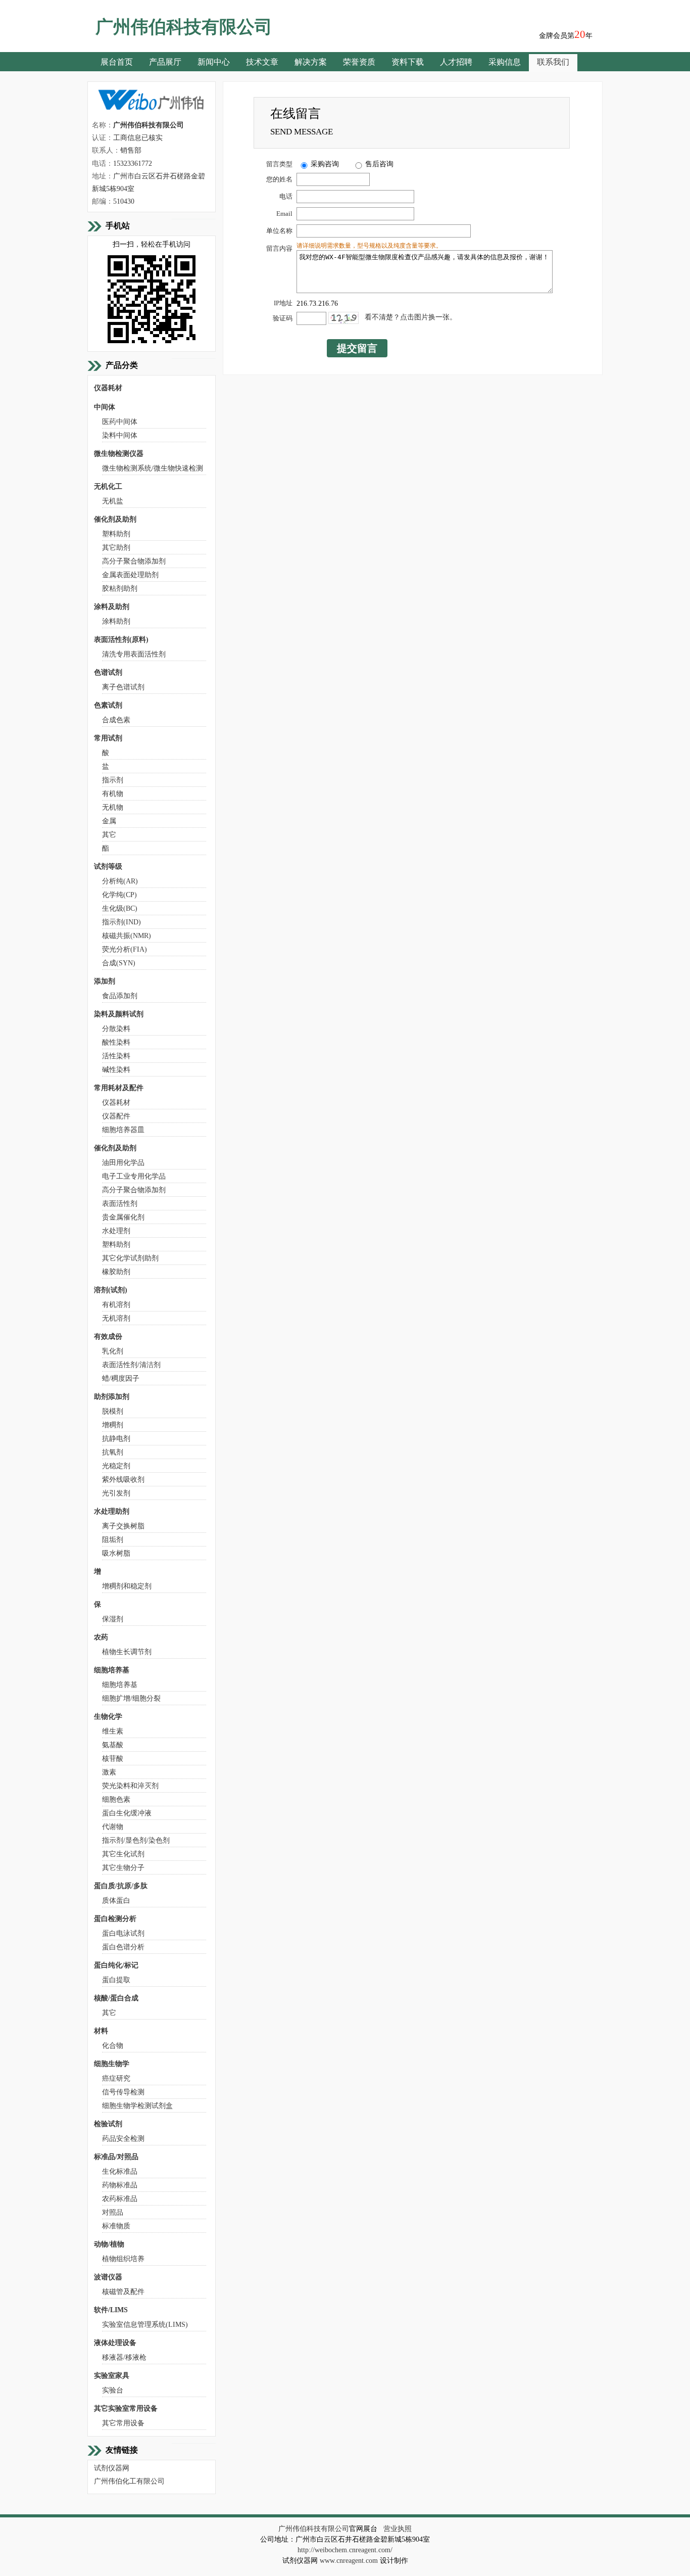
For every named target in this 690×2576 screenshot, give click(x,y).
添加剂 (105, 981)
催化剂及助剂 (115, 519)
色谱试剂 (108, 672)
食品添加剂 (120, 996)
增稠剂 (113, 1425)
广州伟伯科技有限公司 (314, 2529)
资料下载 (408, 62)
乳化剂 (113, 1351)
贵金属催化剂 (123, 1217)
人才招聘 (456, 62)
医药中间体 (120, 422)
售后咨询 (379, 164)
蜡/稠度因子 (121, 1378)
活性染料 (116, 1056)
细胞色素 (116, 1799)
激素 (109, 1772)
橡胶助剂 (116, 1272)
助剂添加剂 (112, 1397)
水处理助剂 (112, 1511)
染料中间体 (120, 435)
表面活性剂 (120, 1204)
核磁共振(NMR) (127, 936)
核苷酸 (113, 1759)
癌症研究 (116, 2078)
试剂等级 (108, 867)
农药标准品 (120, 2199)
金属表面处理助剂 (130, 575)
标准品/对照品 (116, 2157)
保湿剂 (113, 1619)
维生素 (113, 1731)
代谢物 (113, 1827)
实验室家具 (112, 2376)
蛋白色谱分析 (123, 1947)
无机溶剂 (116, 1318)
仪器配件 (116, 1116)
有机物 (113, 794)
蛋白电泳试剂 (123, 1933)
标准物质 (116, 2226)
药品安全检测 (123, 2139)
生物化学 (108, 1717)
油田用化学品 (123, 1163)
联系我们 (553, 62)
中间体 (105, 407)
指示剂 (113, 780)
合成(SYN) (119, 963)
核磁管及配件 (123, 2292)
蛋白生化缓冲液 (127, 1813)
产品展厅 (165, 62)
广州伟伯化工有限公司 (129, 2481)
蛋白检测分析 (115, 1919)
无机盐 (113, 501)
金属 (109, 821)
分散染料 (116, 1029)
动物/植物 (109, 2244)
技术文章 (262, 62)
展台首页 (117, 62)
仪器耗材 (108, 388)
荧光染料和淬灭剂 (130, 1786)
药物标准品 (120, 2185)
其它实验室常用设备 (126, 2408)
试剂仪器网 (112, 2468)
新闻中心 (214, 62)
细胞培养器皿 (123, 1130)
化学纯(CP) (119, 895)
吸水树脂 (116, 1553)
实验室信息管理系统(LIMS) (145, 2325)
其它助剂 (116, 548)
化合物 (113, 2046)
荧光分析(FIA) (125, 949)
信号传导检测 (123, 2092)
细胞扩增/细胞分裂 (131, 1698)
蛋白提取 (116, 1980)
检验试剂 (108, 2124)
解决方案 (311, 62)
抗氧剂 (113, 1452)
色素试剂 (108, 705)
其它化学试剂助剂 (130, 1258)
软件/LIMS (111, 2310)
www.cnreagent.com (349, 2561)
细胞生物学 (112, 2064)
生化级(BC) (120, 908)
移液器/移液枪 (124, 2357)
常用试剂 (108, 738)
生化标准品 (120, 2171)
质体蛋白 (116, 1901)
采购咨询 (325, 164)
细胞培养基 (112, 1670)
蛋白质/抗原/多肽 (121, 1886)
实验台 (113, 2390)
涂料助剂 (116, 621)
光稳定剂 (116, 1466)
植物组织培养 (123, 2259)
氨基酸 (113, 1745)
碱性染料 (116, 1070)
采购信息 (505, 62)
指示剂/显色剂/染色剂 (136, 1840)
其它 (109, 835)
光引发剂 (116, 1493)
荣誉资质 (359, 62)
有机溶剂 (116, 1305)
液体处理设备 (115, 2343)
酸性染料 (116, 1042)
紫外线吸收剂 (123, 1480)
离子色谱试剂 (123, 687)
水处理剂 (116, 1231)
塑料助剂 (116, 534)
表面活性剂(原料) (121, 640)
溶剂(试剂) (111, 1290)
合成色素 (116, 720)
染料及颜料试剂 (119, 1014)
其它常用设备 (123, 2423)
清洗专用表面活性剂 (134, 654)
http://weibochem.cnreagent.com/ (345, 2550)
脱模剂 (113, 1411)
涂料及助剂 (112, 607)
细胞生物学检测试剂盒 (137, 2106)
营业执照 (398, 2529)
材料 (101, 2031)
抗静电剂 (116, 1439)
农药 (101, 1637)
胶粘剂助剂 (120, 589)
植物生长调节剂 (127, 1652)
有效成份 (108, 1337)
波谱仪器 (108, 2277)
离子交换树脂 (123, 1526)
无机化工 (108, 486)
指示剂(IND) (121, 922)
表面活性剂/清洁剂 (131, 1365)
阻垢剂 (113, 1540)
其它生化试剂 (123, 1854)
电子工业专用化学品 (134, 1176)
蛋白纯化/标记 (116, 1965)
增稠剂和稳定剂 (127, 1586)
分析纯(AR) (120, 881)
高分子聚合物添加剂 (134, 561)
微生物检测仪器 (119, 454)
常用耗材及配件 (119, 1088)
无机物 (113, 807)
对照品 (113, 2212)
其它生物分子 (123, 1868)
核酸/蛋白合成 (116, 1998)
